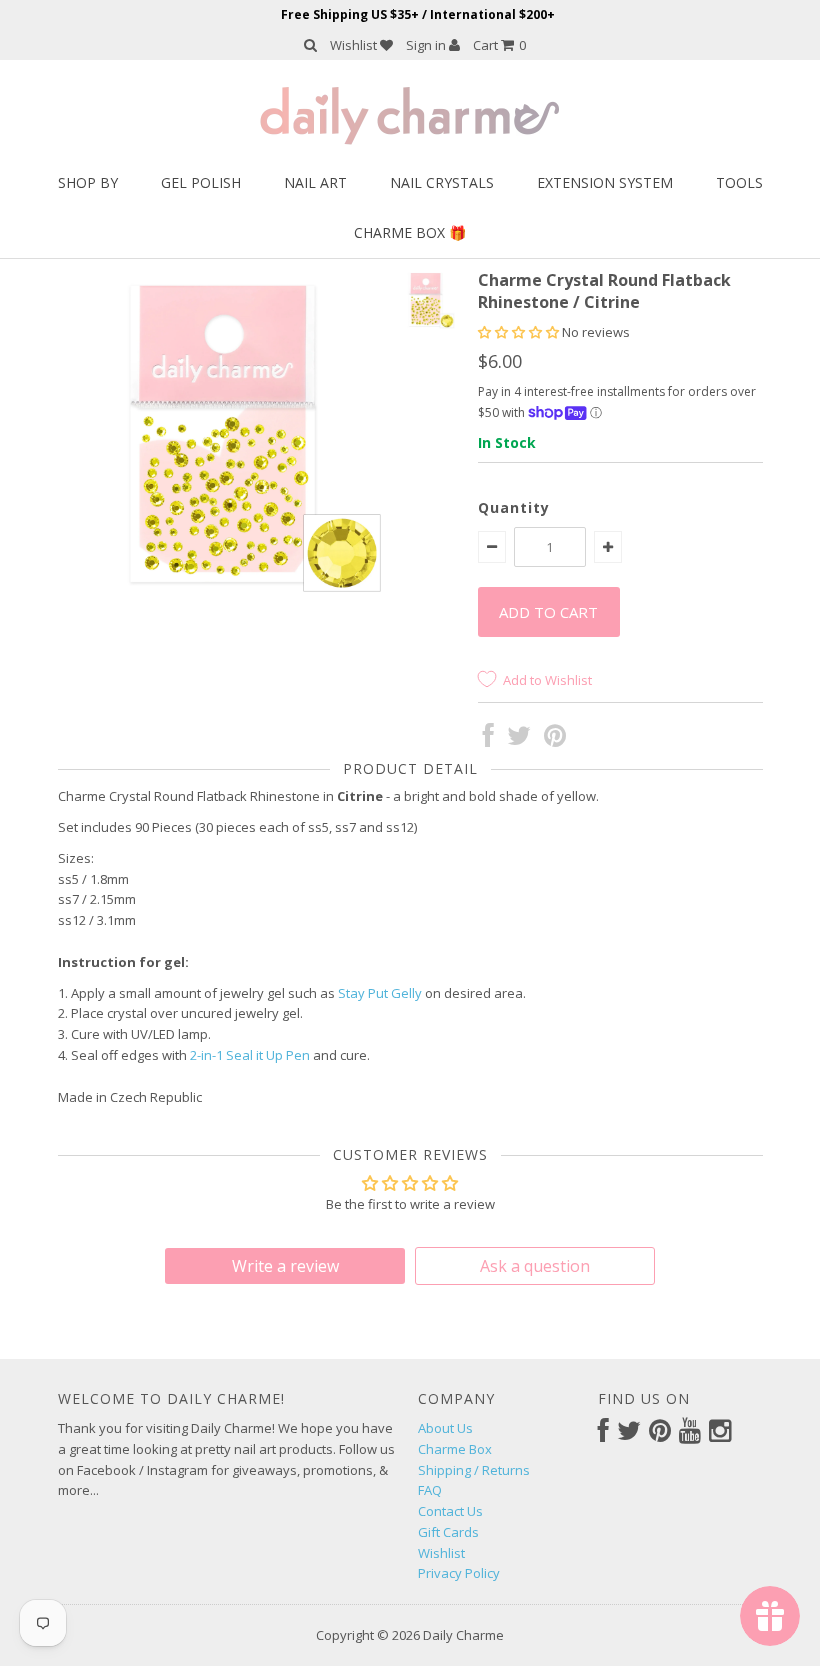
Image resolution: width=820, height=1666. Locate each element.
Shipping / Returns (474, 1470)
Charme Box (455, 1449)
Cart (499, 45)
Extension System (605, 182)
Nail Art (315, 182)
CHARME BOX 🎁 (410, 232)
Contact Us (450, 1511)
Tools (739, 182)
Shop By (88, 182)
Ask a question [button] (535, 1266)
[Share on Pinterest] (555, 740)
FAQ (430, 1490)
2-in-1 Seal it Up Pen (250, 1055)
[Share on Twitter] (519, 740)
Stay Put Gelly (380, 993)
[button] (520, 332)
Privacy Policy (459, 1573)
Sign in (427, 45)
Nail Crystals (442, 182)
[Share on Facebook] (488, 740)
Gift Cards (448, 1532)
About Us (445, 1428)
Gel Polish (201, 182)
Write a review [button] (285, 1266)
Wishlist (355, 45)
